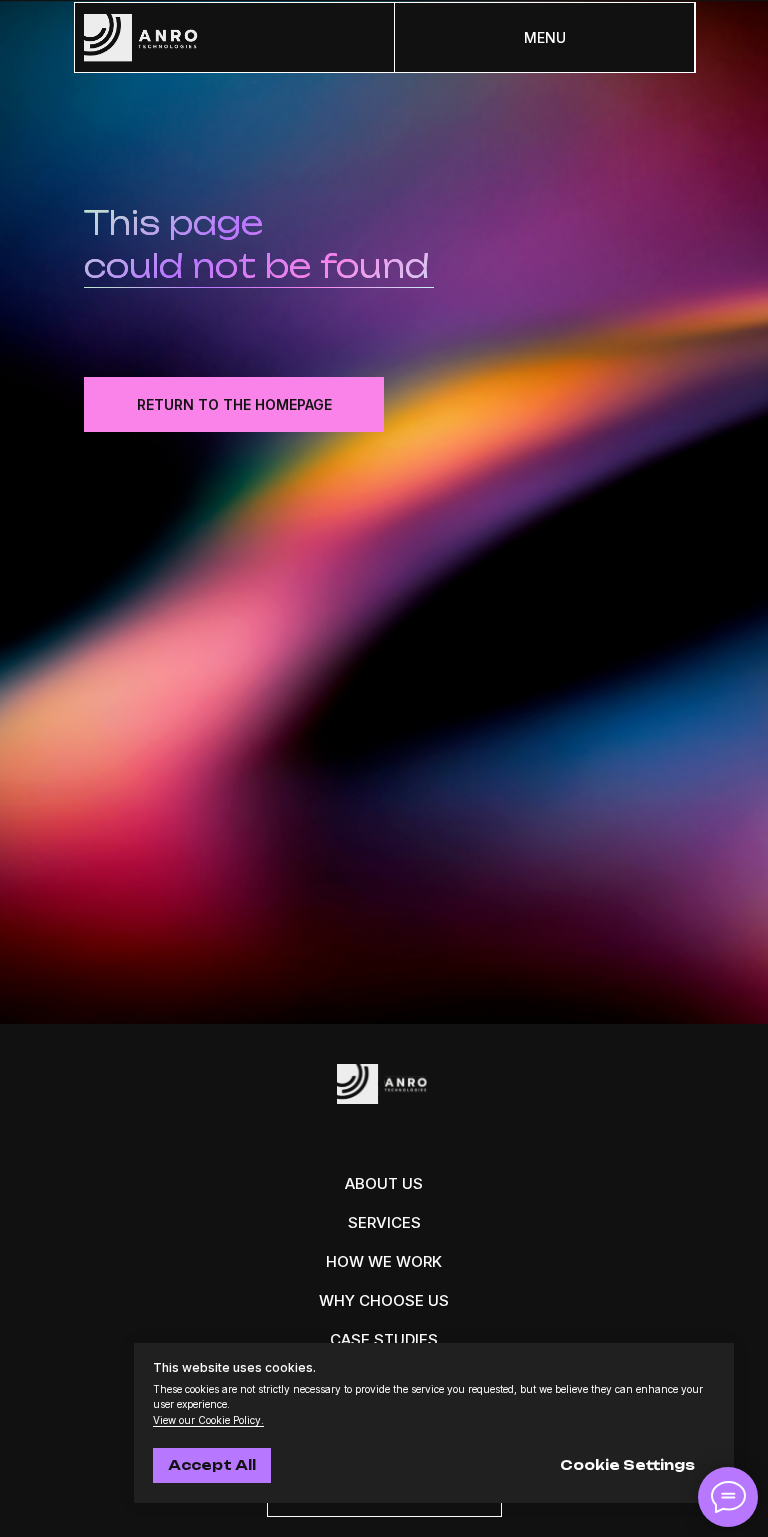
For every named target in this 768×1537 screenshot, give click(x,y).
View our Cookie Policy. (208, 1420)
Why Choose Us (384, 1300)
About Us (384, 1183)
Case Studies (384, 1339)
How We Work (384, 1261)
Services (384, 1222)
